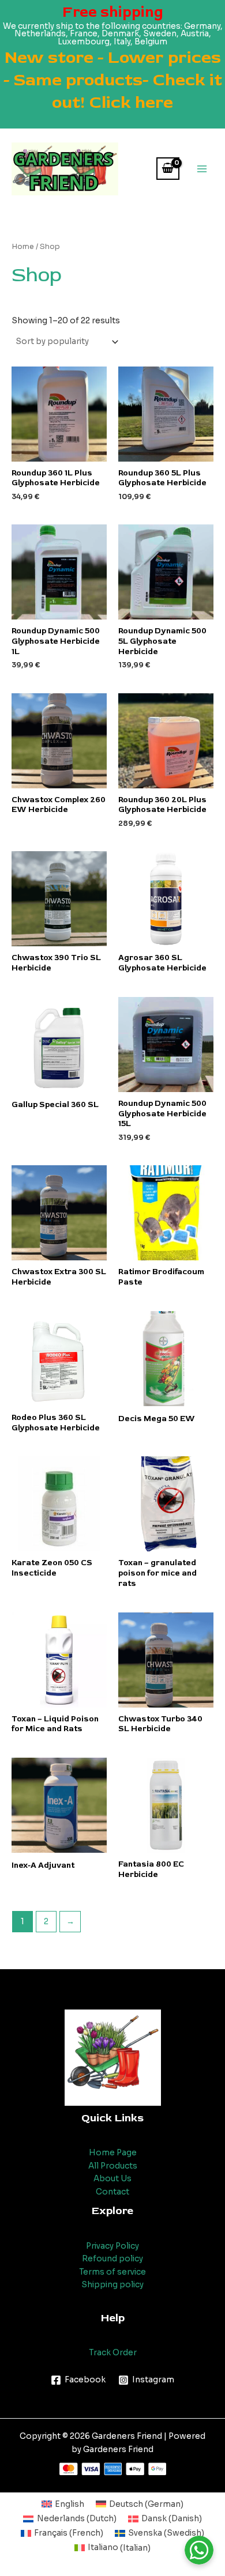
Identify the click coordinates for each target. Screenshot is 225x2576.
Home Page (113, 2153)
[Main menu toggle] (202, 169)
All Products (113, 2166)
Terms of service (112, 2272)
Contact (112, 2192)
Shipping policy (112, 2285)
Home (23, 247)
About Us (112, 2179)
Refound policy (112, 2259)
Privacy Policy (112, 2246)
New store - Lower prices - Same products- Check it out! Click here (113, 80)
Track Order (113, 2353)
